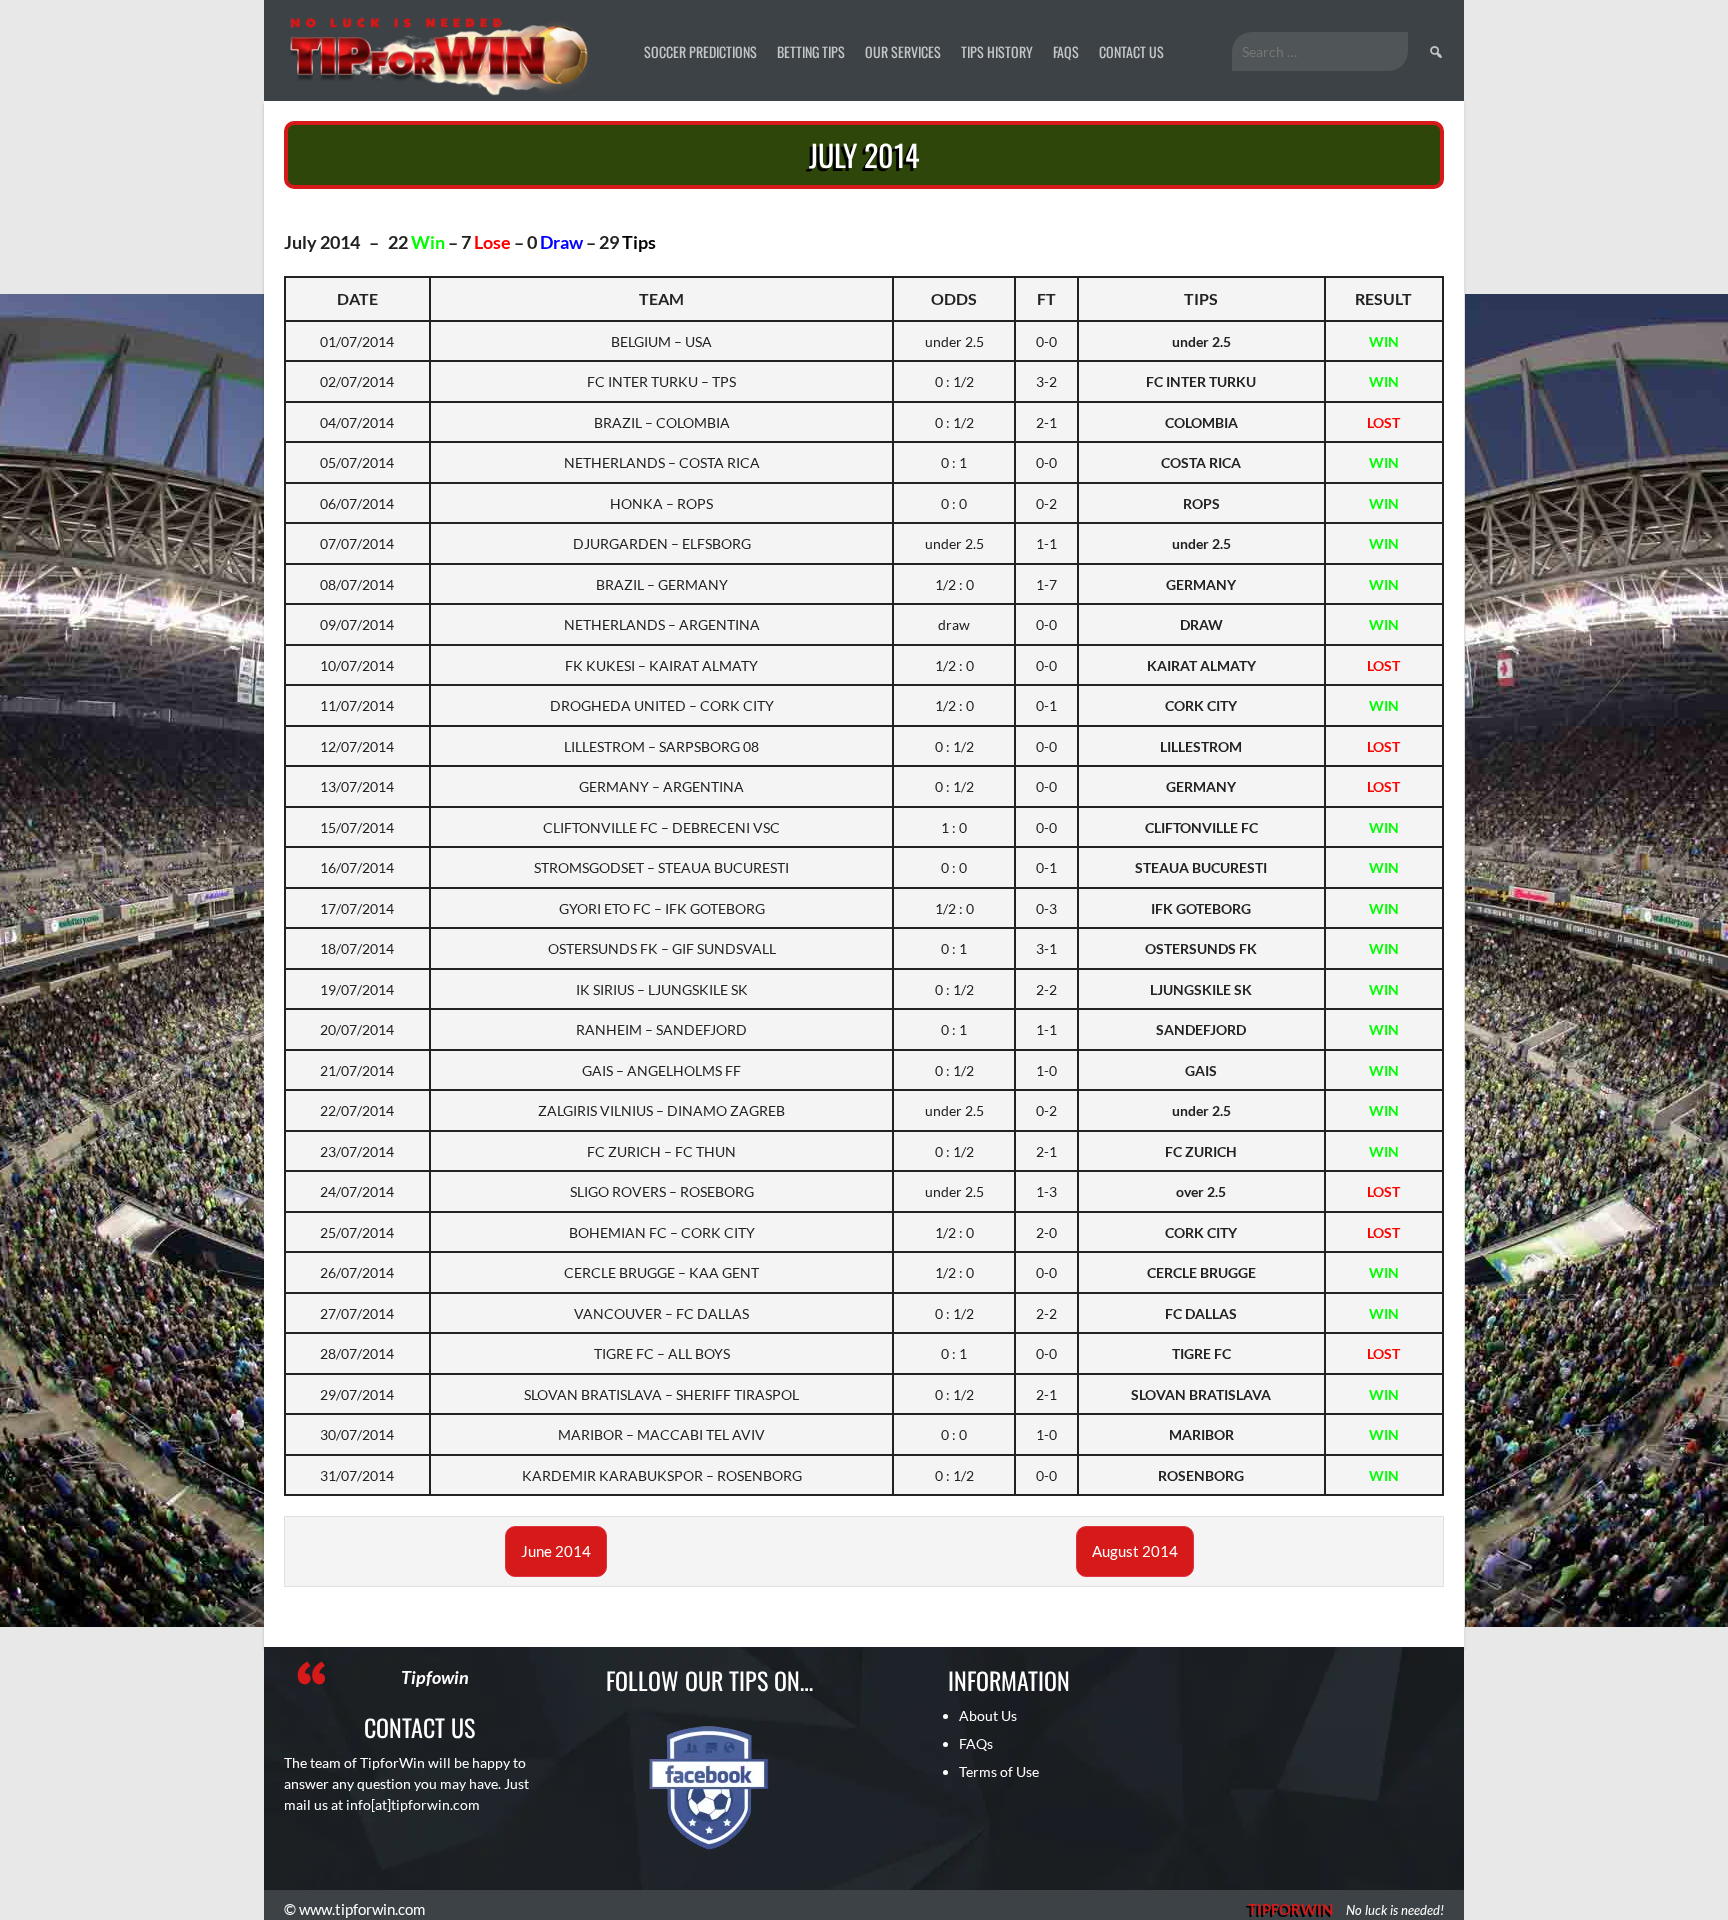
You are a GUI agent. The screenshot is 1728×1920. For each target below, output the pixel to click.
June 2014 (556, 1551)
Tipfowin (435, 1677)
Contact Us (1131, 51)
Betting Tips (811, 51)
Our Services (903, 51)
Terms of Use (999, 1771)
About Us (988, 1715)
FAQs (1066, 51)
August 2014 (1135, 1551)
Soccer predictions (700, 51)
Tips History (997, 51)
